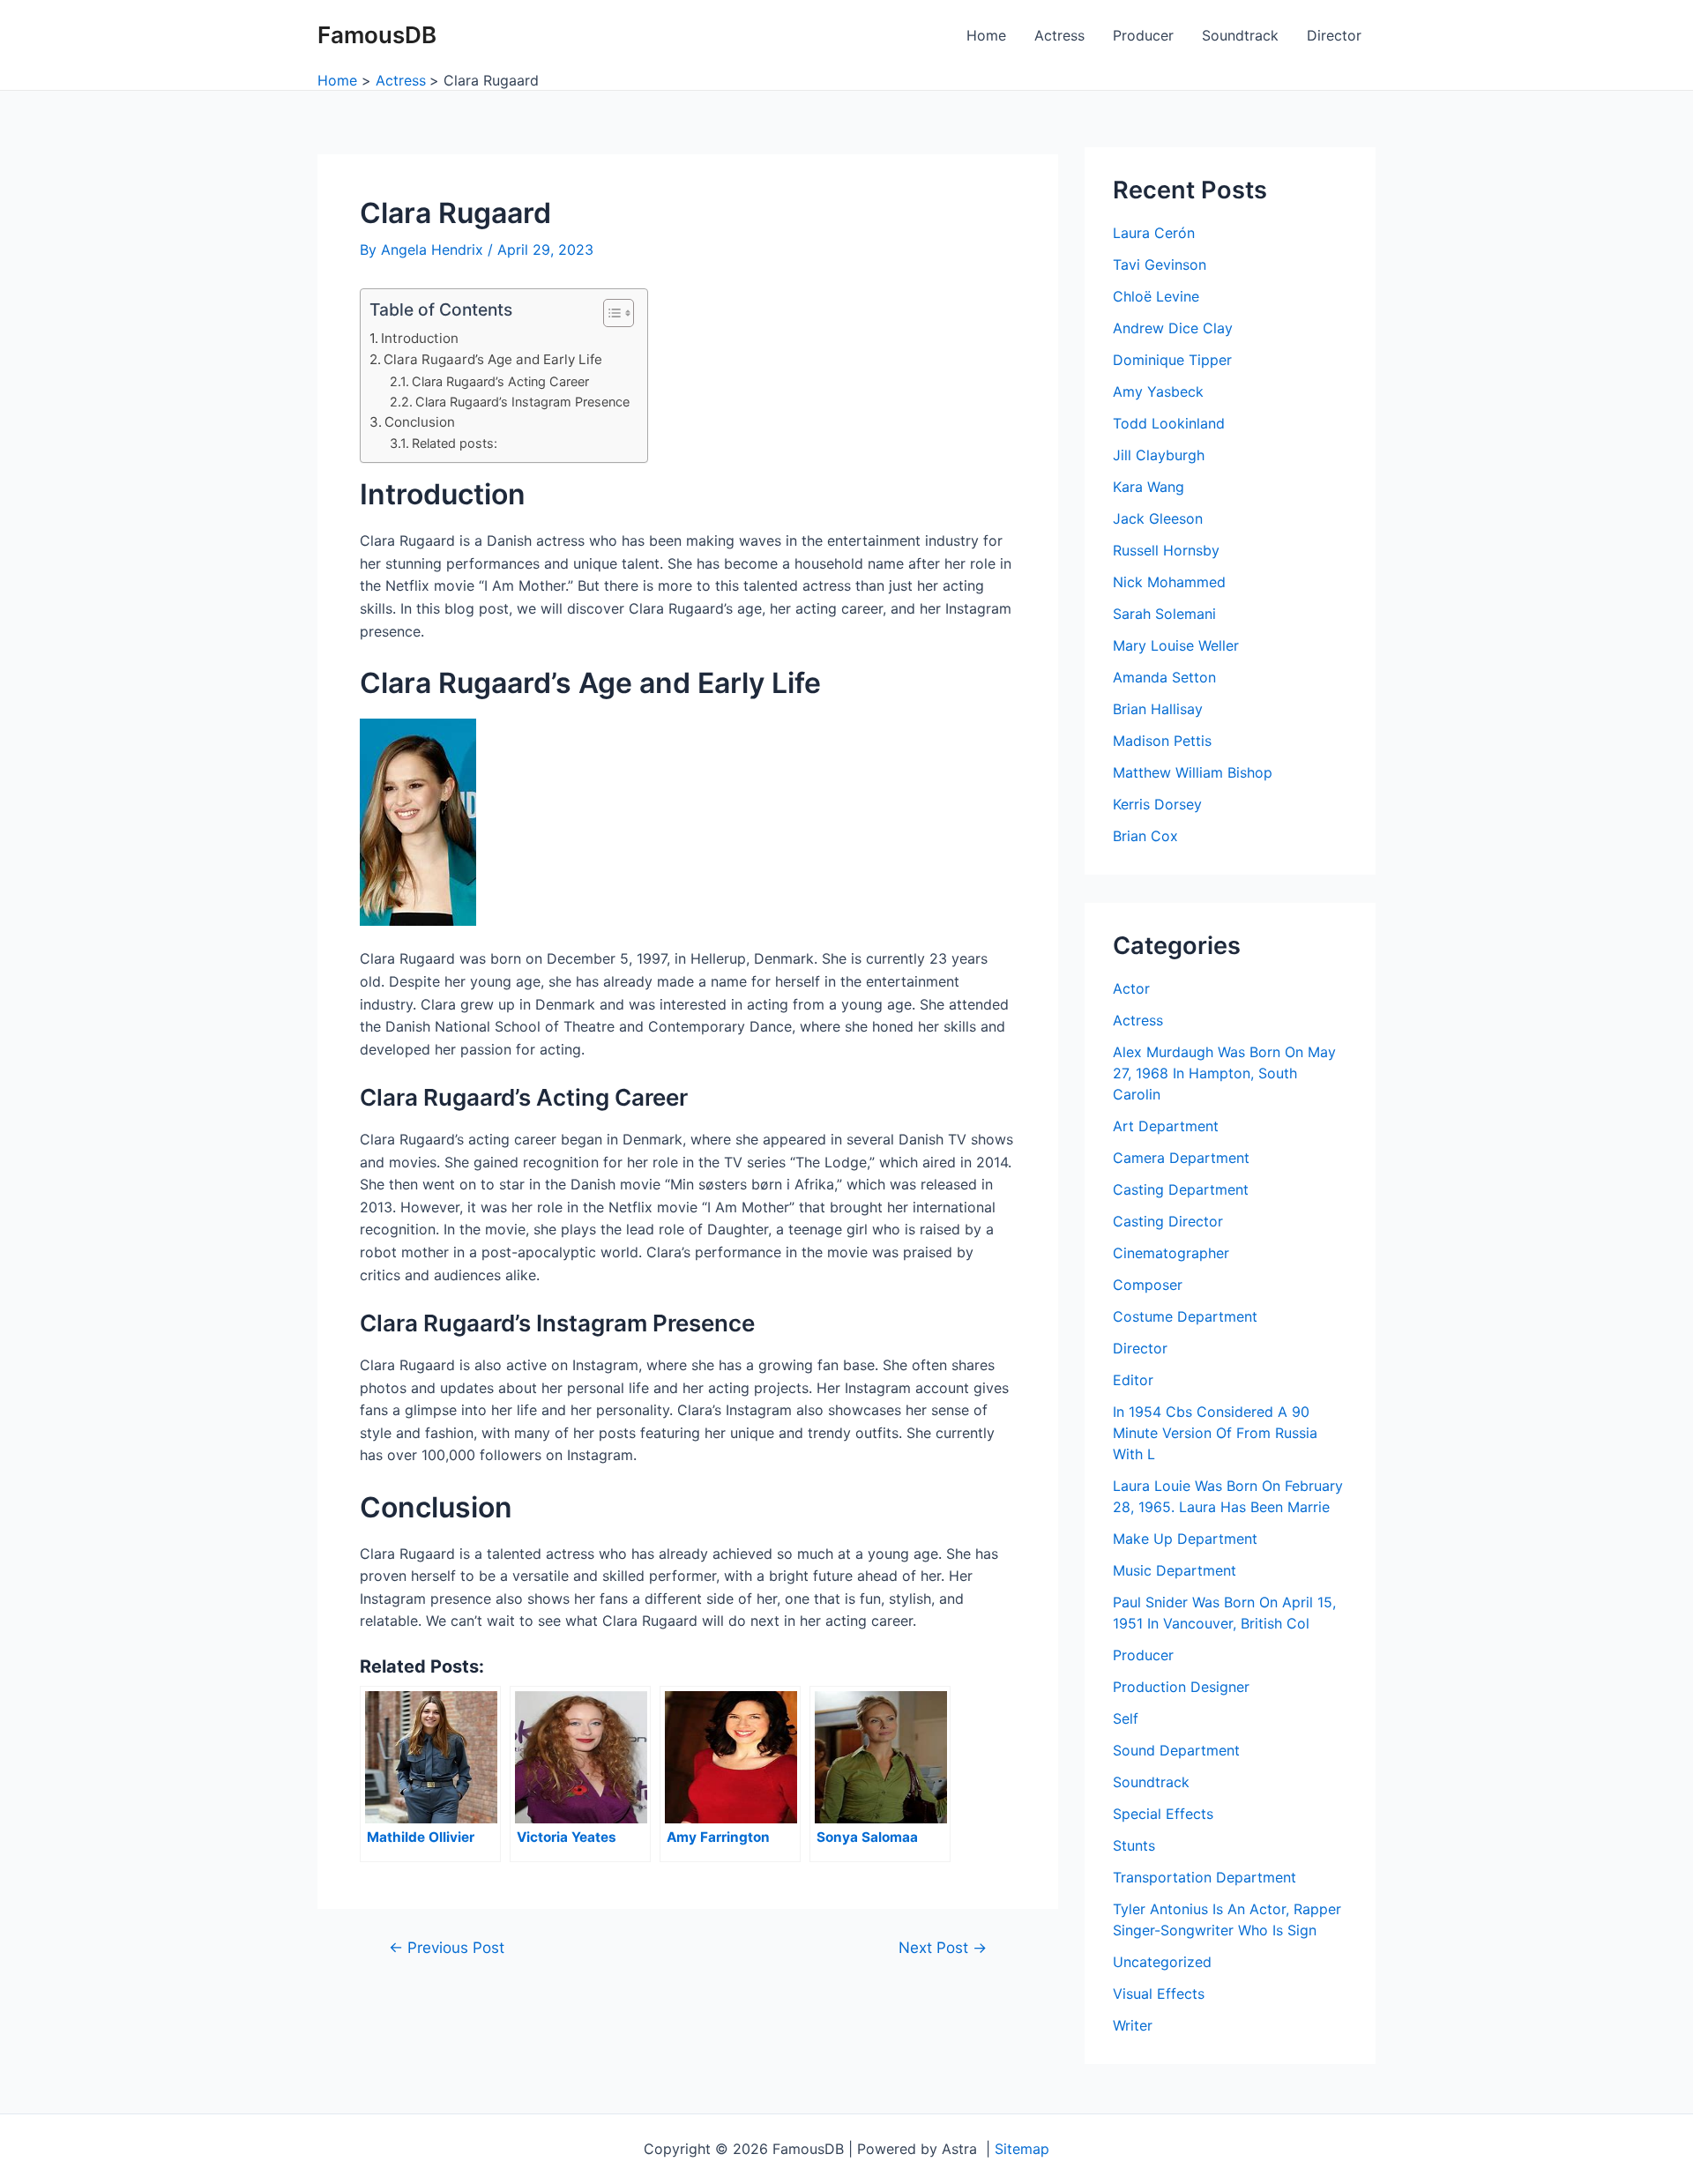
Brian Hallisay (1158, 709)
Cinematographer (1171, 1253)
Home (986, 35)
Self (1126, 1718)
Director (1334, 35)
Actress (1059, 35)
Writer (1133, 2025)
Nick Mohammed (1169, 582)
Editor (1133, 1380)
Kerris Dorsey (1157, 804)
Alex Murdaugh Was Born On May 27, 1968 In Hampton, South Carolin (1224, 1073)
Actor (1131, 988)
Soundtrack (1240, 35)
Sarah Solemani (1164, 614)
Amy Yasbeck (1158, 391)
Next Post (943, 1947)
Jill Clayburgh (1159, 455)
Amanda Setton (1164, 677)
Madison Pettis (1162, 741)
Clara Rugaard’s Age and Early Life (493, 359)
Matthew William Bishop (1193, 772)
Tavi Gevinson (1160, 265)
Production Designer (1181, 1687)
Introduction (420, 338)
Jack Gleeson (1158, 518)
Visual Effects (1159, 1994)
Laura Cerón (1154, 233)
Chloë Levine (1156, 296)
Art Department (1166, 1126)
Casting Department (1181, 1189)
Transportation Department (1204, 1877)
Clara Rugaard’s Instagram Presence (522, 402)
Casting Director (1168, 1221)
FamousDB (377, 35)
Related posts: (455, 443)
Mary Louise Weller (1176, 645)
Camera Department (1181, 1158)
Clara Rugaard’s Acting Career (500, 381)
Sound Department (1176, 1750)
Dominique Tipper (1172, 360)
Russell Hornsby (1166, 550)
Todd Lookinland (1169, 423)
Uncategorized (1162, 1962)
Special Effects (1163, 1814)
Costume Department (1185, 1316)
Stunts (1134, 1845)
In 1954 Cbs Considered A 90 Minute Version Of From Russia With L (1215, 1433)
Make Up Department (1185, 1539)
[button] (610, 313)
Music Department (1175, 1570)
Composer (1148, 1285)
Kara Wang (1149, 487)
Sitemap (1022, 2149)
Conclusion (420, 422)
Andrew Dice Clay (1173, 328)
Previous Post (447, 1947)
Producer (1143, 35)
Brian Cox (1145, 836)
